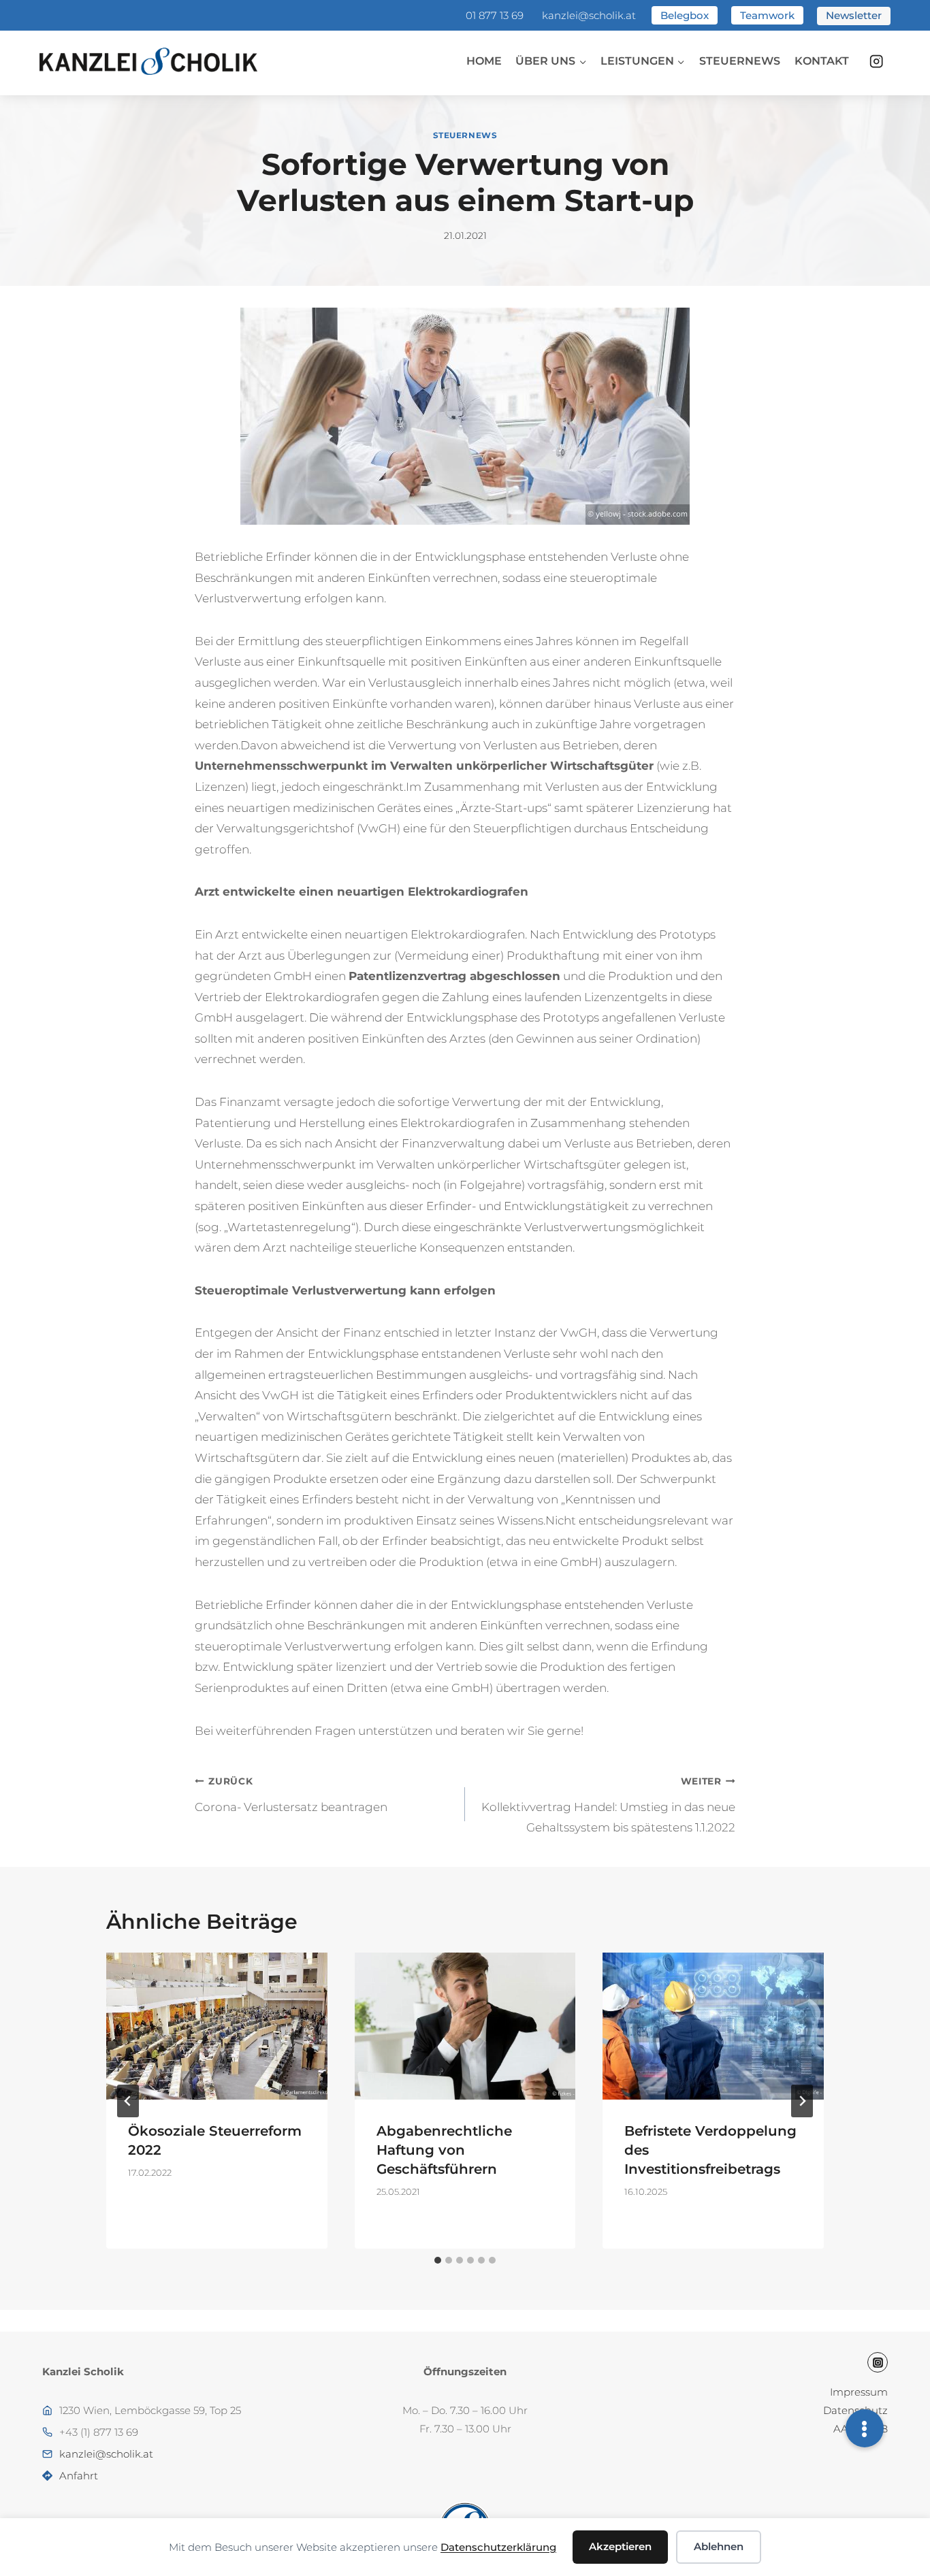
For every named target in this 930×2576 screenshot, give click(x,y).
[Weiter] (802, 2101)
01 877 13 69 (495, 15)
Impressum (859, 2392)
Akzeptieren (620, 2546)
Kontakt (822, 61)
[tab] (438, 2260)
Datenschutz (855, 2410)
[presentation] (217, 2026)
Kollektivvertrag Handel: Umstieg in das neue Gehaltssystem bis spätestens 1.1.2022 (608, 1805)
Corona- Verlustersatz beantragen (291, 1795)
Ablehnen (719, 2546)
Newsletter (854, 15)
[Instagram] (877, 62)
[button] (865, 2428)
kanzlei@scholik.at (589, 15)
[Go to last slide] (128, 2101)
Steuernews (740, 61)
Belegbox (685, 15)
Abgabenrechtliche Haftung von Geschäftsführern (444, 2150)
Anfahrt (79, 2476)
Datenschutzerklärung (498, 2547)
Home (484, 61)
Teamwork (767, 15)
